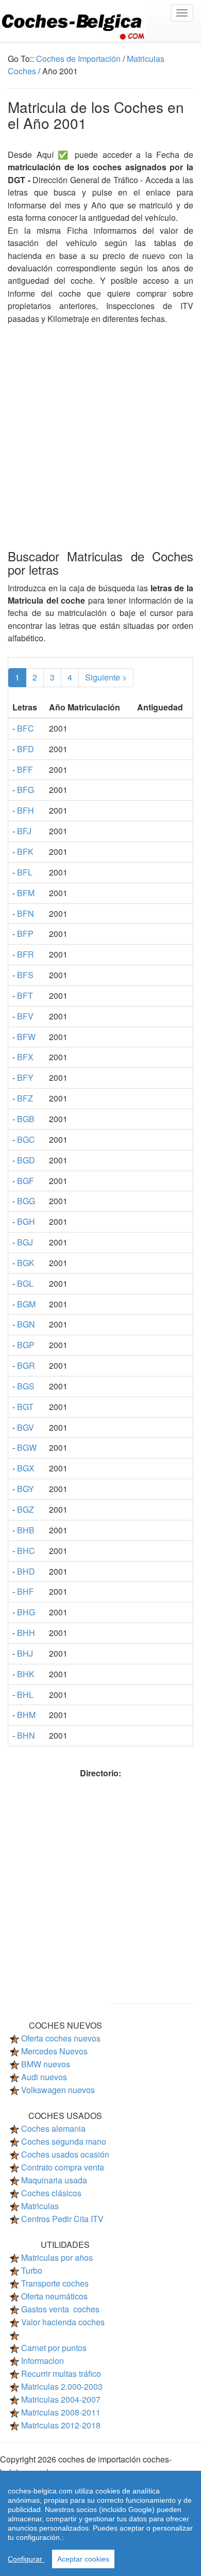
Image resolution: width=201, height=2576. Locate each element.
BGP (26, 1345)
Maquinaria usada (54, 2180)
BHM (26, 1715)
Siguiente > (106, 677)
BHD (26, 1571)
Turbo (32, 2270)
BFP (25, 934)
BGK (26, 1263)
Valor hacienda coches (63, 2322)
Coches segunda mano (64, 2141)
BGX (26, 1468)
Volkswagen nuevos (58, 2090)
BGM (26, 1304)
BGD (26, 1160)
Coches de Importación (78, 59)
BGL (25, 1283)
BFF (25, 769)
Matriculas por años (57, 2257)
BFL (25, 872)
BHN (26, 1735)
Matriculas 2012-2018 (61, 2425)
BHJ (25, 1653)
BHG (26, 1612)
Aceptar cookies (83, 2559)
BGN (26, 1324)
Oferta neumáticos (54, 2296)
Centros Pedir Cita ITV (62, 2219)
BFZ (25, 1098)
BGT (25, 1407)
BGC (26, 1139)
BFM (26, 893)
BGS (26, 1386)
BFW (26, 1037)
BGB (26, 1119)
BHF (26, 1591)
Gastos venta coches (60, 2309)
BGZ (26, 1509)
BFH (26, 810)
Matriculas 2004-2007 (61, 2399)
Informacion (43, 2361)
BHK (26, 1674)
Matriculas (40, 2206)
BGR (26, 1365)
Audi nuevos (44, 2077)
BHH (26, 1633)
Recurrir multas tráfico (61, 2374)
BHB (26, 1530)
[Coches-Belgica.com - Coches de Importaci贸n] (100, 21)
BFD (26, 749)
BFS (25, 975)
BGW (27, 1447)
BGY (26, 1489)
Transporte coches (55, 2283)
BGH (26, 1221)
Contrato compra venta (63, 2167)
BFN (26, 913)
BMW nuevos (46, 2064)
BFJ (24, 831)
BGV (26, 1427)
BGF (26, 1181)
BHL (25, 1695)
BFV (25, 1016)
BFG (26, 790)
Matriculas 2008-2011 (61, 2412)
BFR (26, 954)
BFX (25, 1057)
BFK (25, 852)
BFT (25, 995)
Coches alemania (53, 2128)
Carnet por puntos (54, 2348)
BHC (26, 1551)
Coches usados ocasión (65, 2154)
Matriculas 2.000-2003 (62, 2386)
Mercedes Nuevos (54, 2051)
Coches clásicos (51, 2193)
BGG (26, 1201)
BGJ (25, 1242)
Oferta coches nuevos (61, 2038)
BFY (25, 1078)
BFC (26, 728)
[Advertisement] (100, 426)
